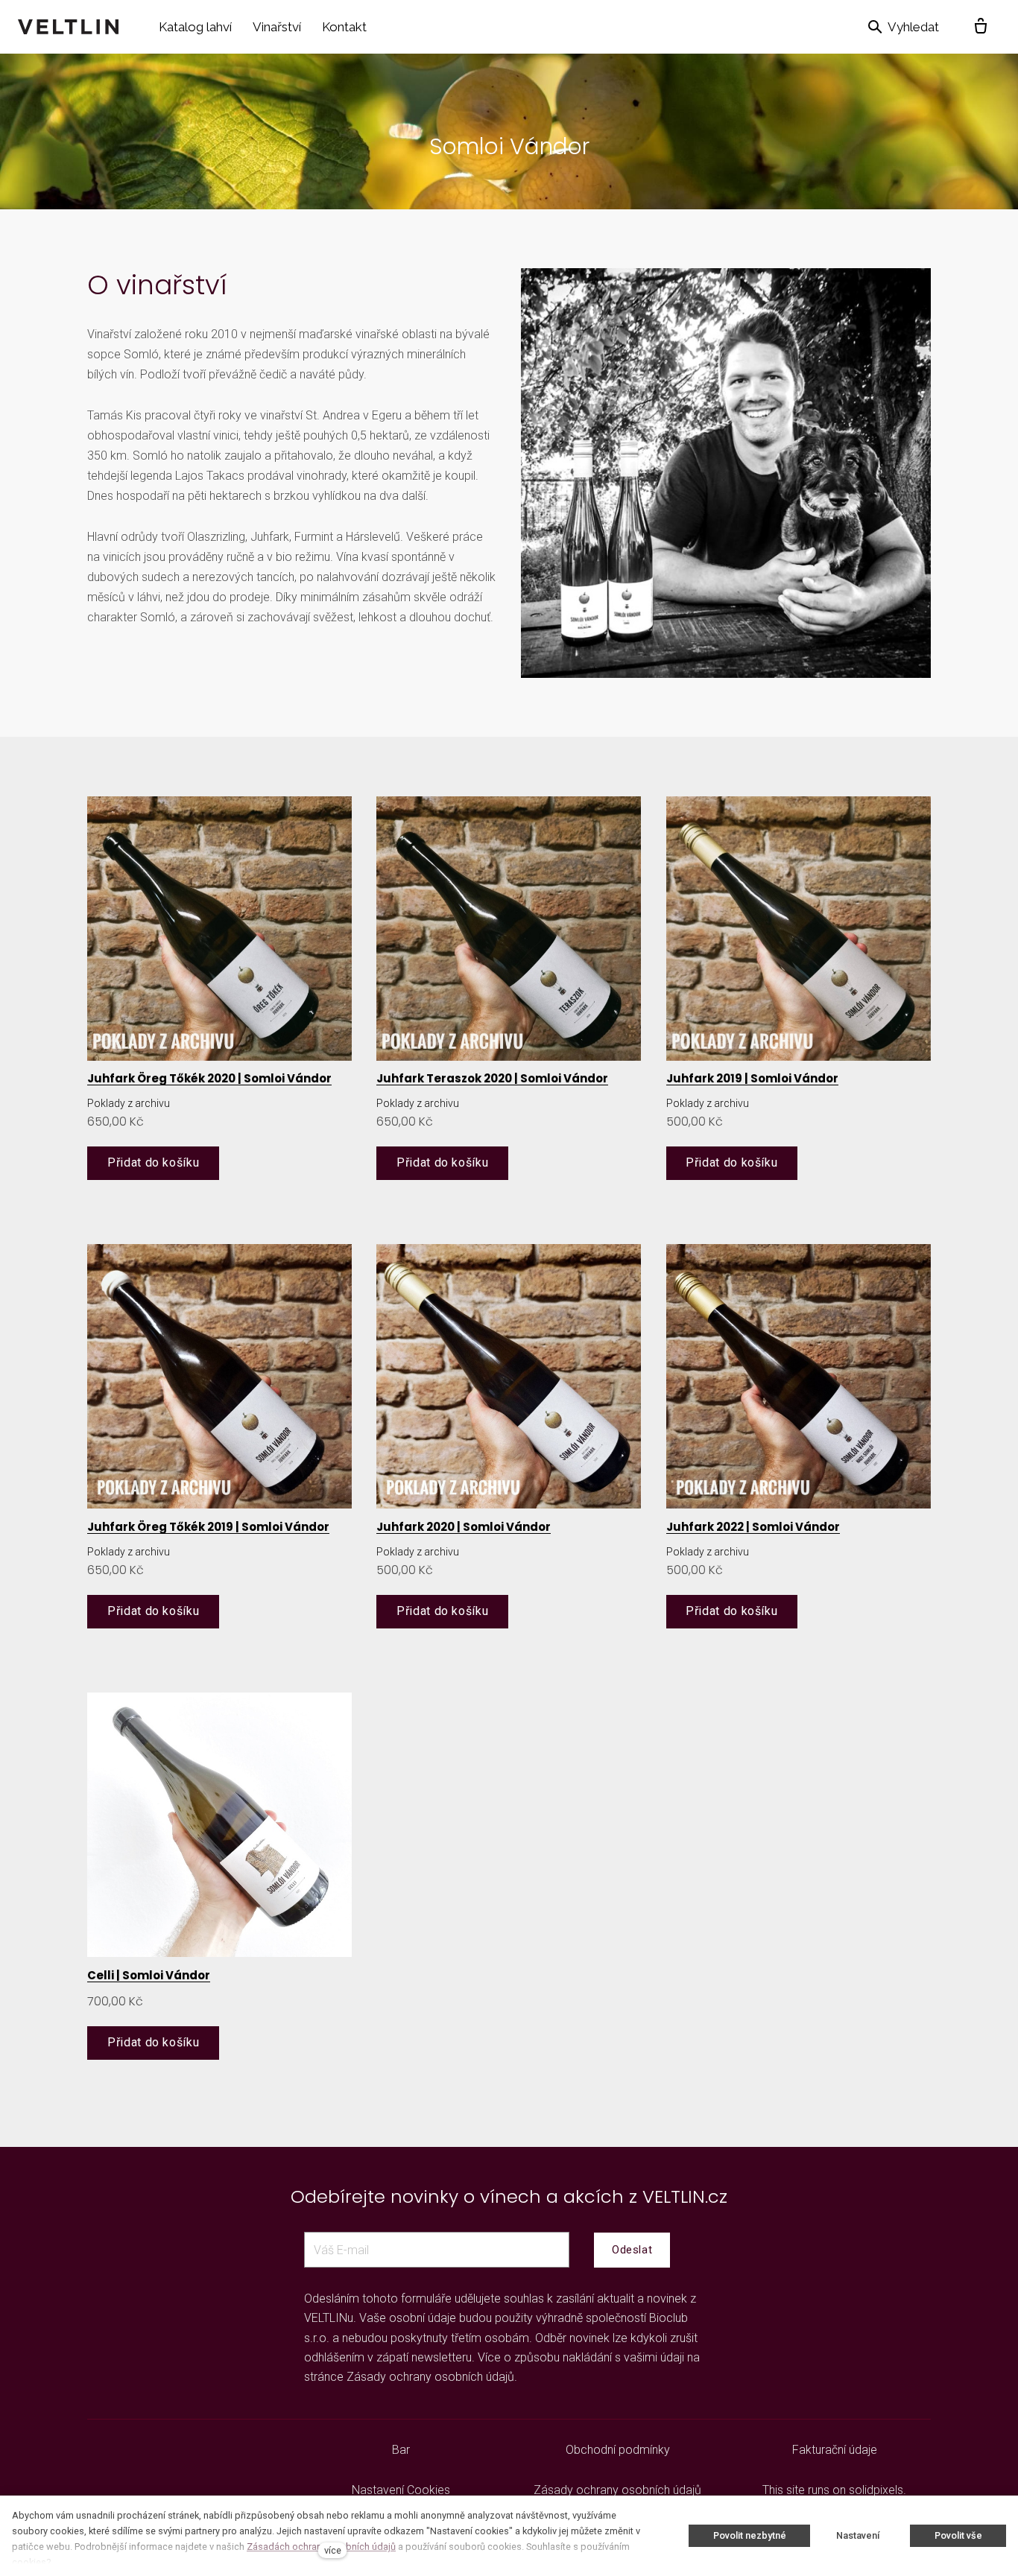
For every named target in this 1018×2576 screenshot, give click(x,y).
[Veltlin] (68, 27)
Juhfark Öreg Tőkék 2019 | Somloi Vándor (208, 1527)
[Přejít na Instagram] (202, 2450)
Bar (401, 2450)
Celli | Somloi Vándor (149, 1975)
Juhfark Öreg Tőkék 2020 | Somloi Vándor (209, 1078)
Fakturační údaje (835, 2450)
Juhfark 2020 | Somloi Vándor (464, 1527)
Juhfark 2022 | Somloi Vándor (753, 1527)
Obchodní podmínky (618, 2450)
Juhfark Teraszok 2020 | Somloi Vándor (492, 1078)
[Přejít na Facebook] (166, 2450)
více (333, 2550)
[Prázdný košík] (981, 27)
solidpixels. (878, 2490)
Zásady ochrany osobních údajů (430, 2377)
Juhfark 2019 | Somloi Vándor (752, 1078)
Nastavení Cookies (401, 2490)
